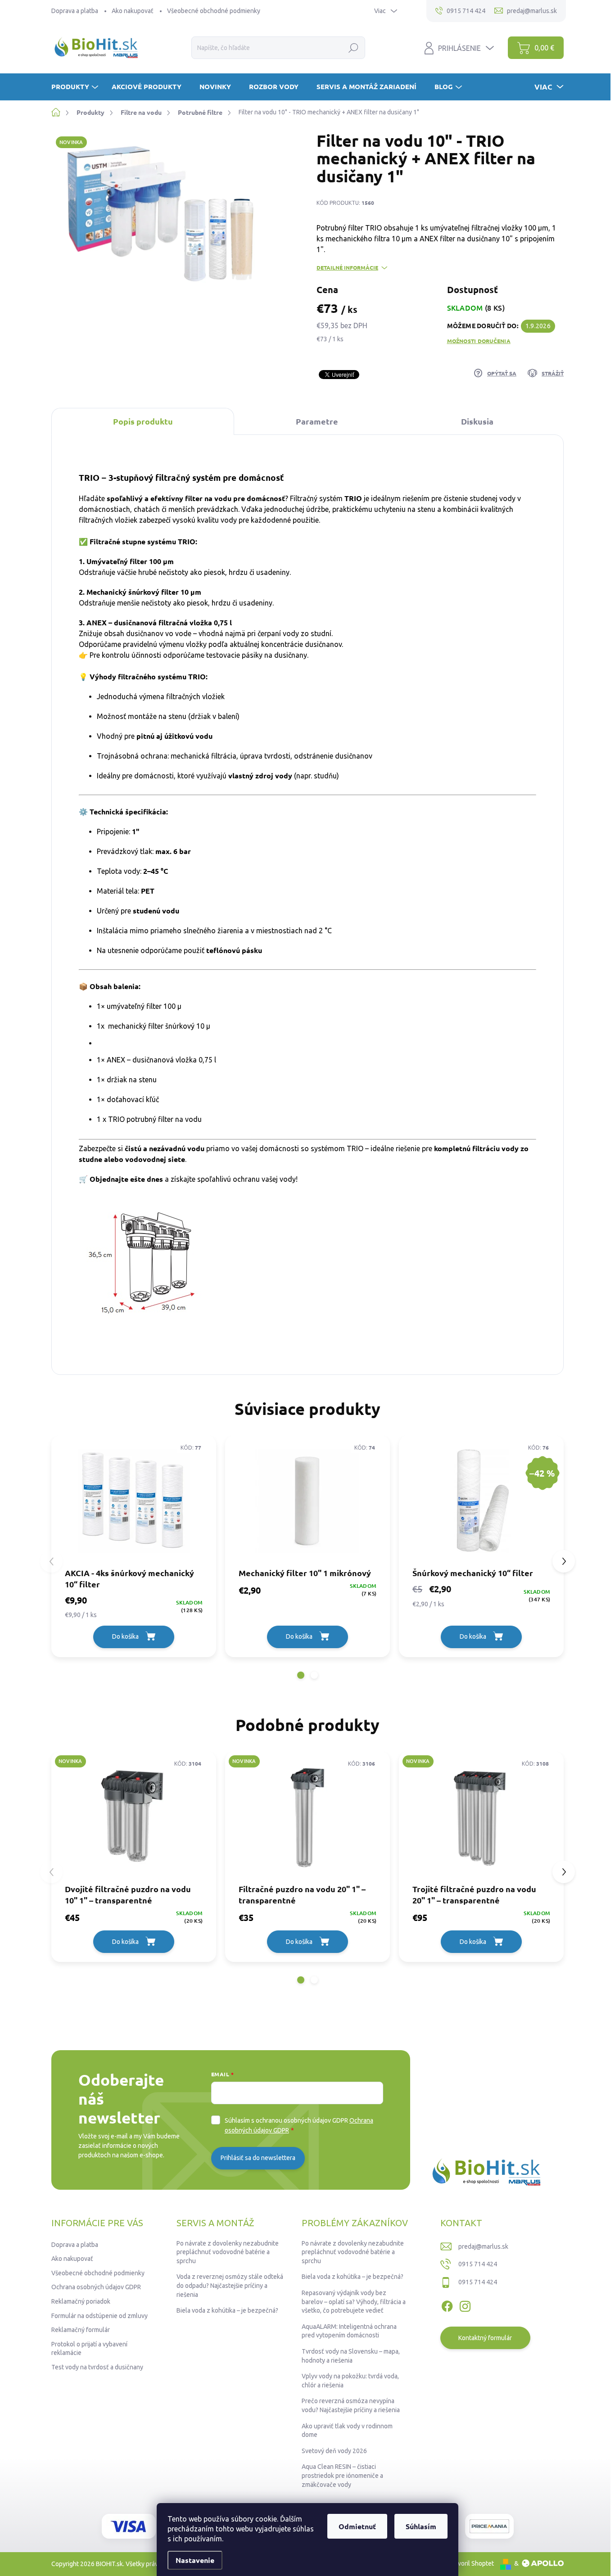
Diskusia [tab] (477, 421)
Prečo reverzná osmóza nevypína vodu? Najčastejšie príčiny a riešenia (351, 2405)
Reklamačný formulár (81, 2330)
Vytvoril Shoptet (471, 2563)
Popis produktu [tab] (143, 421)
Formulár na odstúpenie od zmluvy (99, 2316)
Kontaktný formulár (485, 2338)
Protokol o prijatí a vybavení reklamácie (89, 2349)
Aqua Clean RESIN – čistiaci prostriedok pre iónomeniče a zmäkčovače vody (342, 2475)
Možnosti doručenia (479, 341)
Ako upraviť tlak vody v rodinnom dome (347, 2431)
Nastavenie (195, 2560)
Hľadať (354, 48)
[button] (301, 1675)
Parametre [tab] (317, 421)
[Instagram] (465, 2305)
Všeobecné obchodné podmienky (214, 11)
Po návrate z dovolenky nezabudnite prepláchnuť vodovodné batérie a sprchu (228, 2252)
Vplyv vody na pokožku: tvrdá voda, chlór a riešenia (350, 2381)
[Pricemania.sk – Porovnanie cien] (489, 2526)
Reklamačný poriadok (81, 2301)
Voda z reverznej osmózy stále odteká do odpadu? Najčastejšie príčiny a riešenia (230, 2285)
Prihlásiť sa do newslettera (258, 2158)
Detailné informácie (347, 267)
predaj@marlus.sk (483, 2246)
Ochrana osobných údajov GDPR (96, 2287)
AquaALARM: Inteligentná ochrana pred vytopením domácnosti (349, 2331)
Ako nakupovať (133, 11)
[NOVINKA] (134, 1817)
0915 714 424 (478, 2264)
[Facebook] (447, 2305)
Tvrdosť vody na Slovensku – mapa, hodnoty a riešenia (351, 2356)
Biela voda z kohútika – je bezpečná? (227, 2310)
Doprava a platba (75, 11)
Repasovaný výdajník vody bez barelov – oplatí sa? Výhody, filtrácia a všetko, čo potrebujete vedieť (354, 2302)
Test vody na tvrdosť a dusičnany (97, 2367)
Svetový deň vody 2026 (334, 2451)
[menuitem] (76, 87)
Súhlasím (421, 2526)
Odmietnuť (357, 2526)
